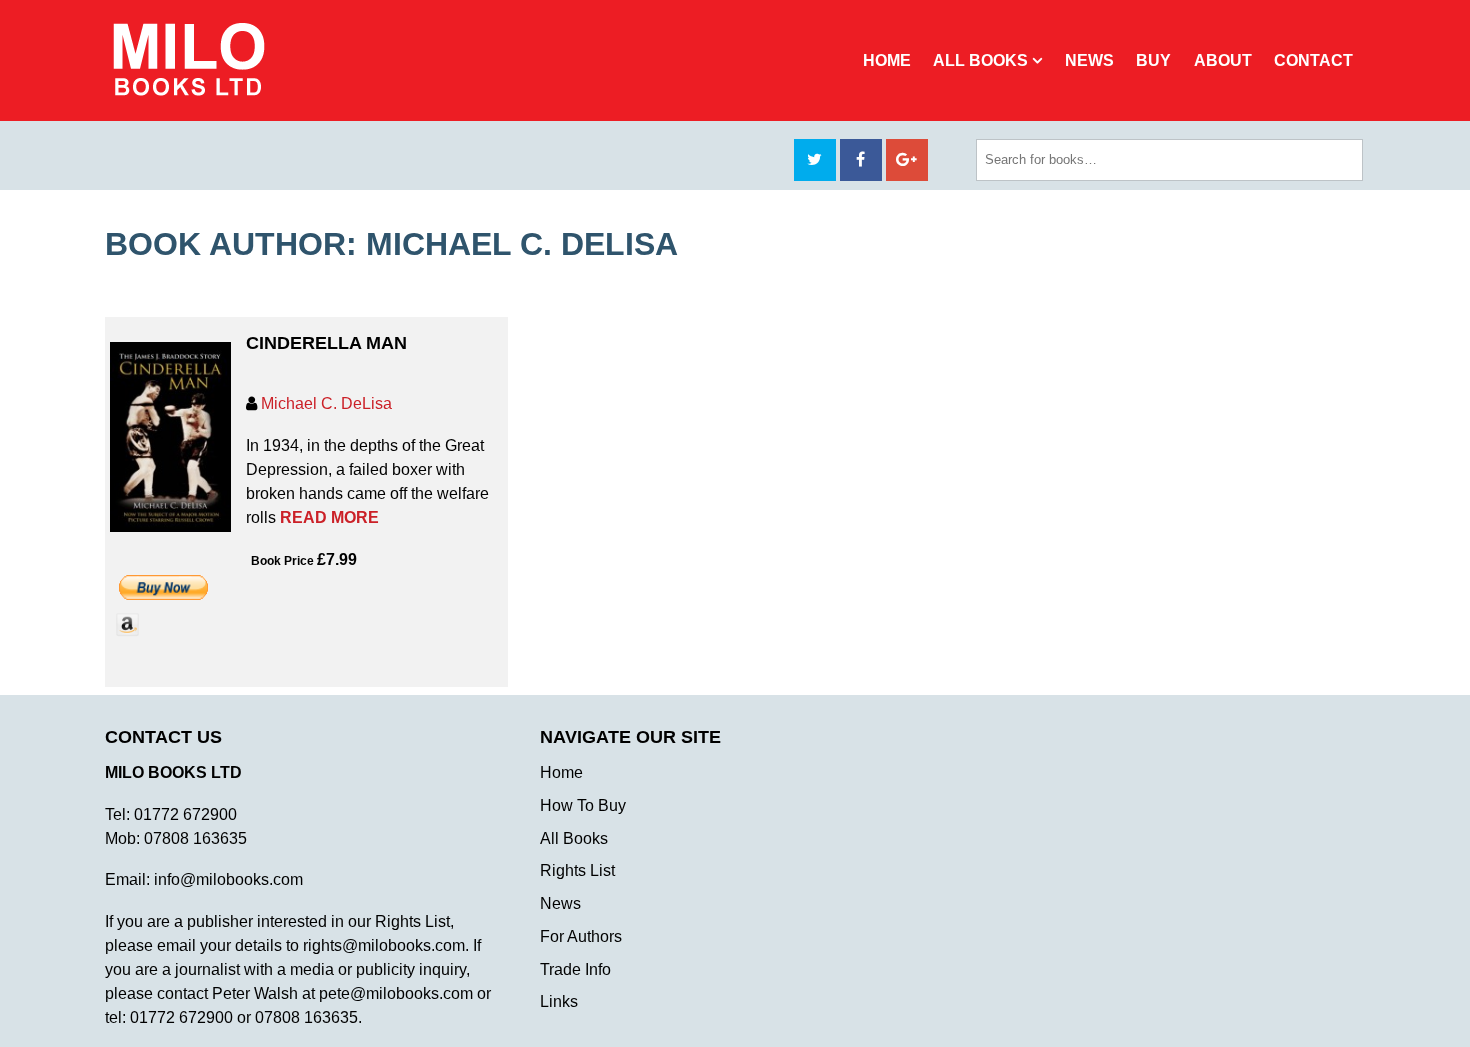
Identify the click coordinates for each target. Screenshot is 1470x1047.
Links (559, 1001)
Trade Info (575, 969)
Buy (1153, 60)
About (1223, 60)
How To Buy (583, 805)
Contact (1313, 60)
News (1089, 60)
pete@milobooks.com (396, 993)
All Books (980, 60)
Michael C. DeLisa (326, 403)
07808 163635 (195, 838)
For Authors (581, 936)
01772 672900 (185, 814)
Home (887, 60)
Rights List (577, 870)
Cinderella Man (326, 343)
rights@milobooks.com (384, 945)
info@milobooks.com (228, 879)
